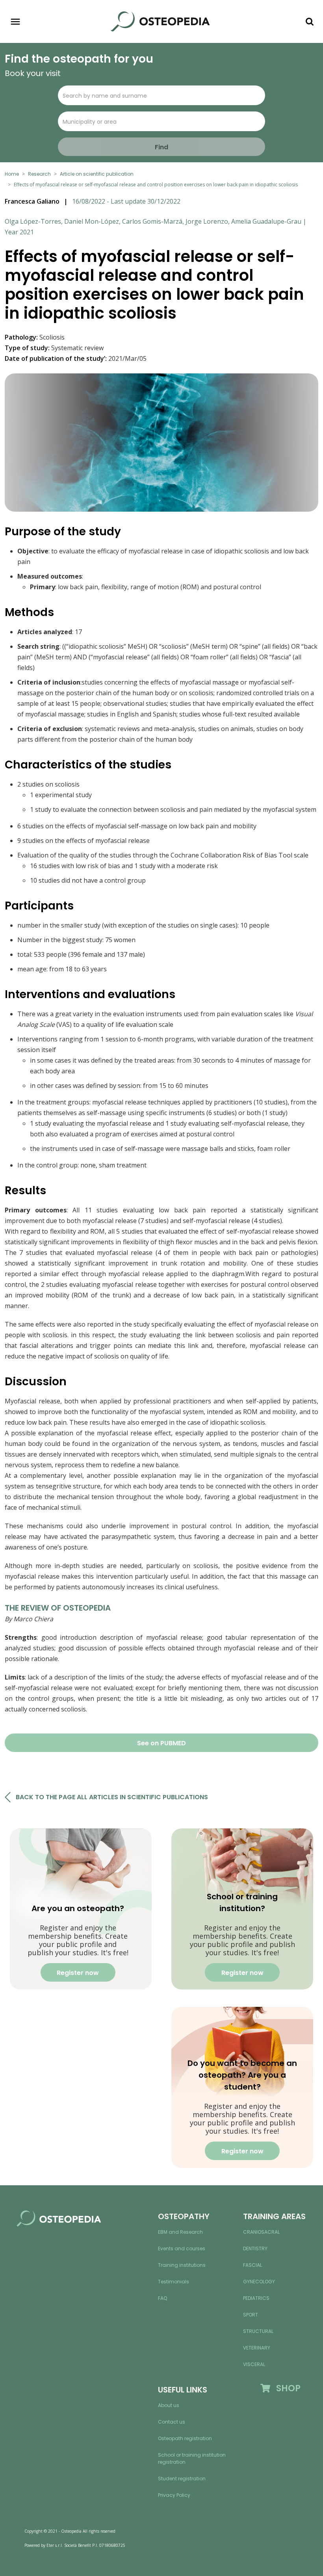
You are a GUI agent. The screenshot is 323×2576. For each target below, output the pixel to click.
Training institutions (182, 2265)
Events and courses (182, 2248)
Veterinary (257, 2348)
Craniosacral (261, 2232)
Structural (258, 2331)
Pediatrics (256, 2298)
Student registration (182, 2479)
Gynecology (259, 2282)
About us (169, 2405)
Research (39, 174)
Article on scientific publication (97, 174)
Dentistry (255, 2248)
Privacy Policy (174, 2495)
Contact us (172, 2422)
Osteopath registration (185, 2438)
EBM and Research (180, 2232)
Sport (251, 2315)
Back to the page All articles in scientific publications (112, 1797)
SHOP (285, 2388)
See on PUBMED (161, 1743)
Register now (78, 1973)
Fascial (252, 2265)
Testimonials (174, 2282)
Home (12, 174)
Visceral (254, 2364)
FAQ (162, 2298)
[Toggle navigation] (15, 22)
